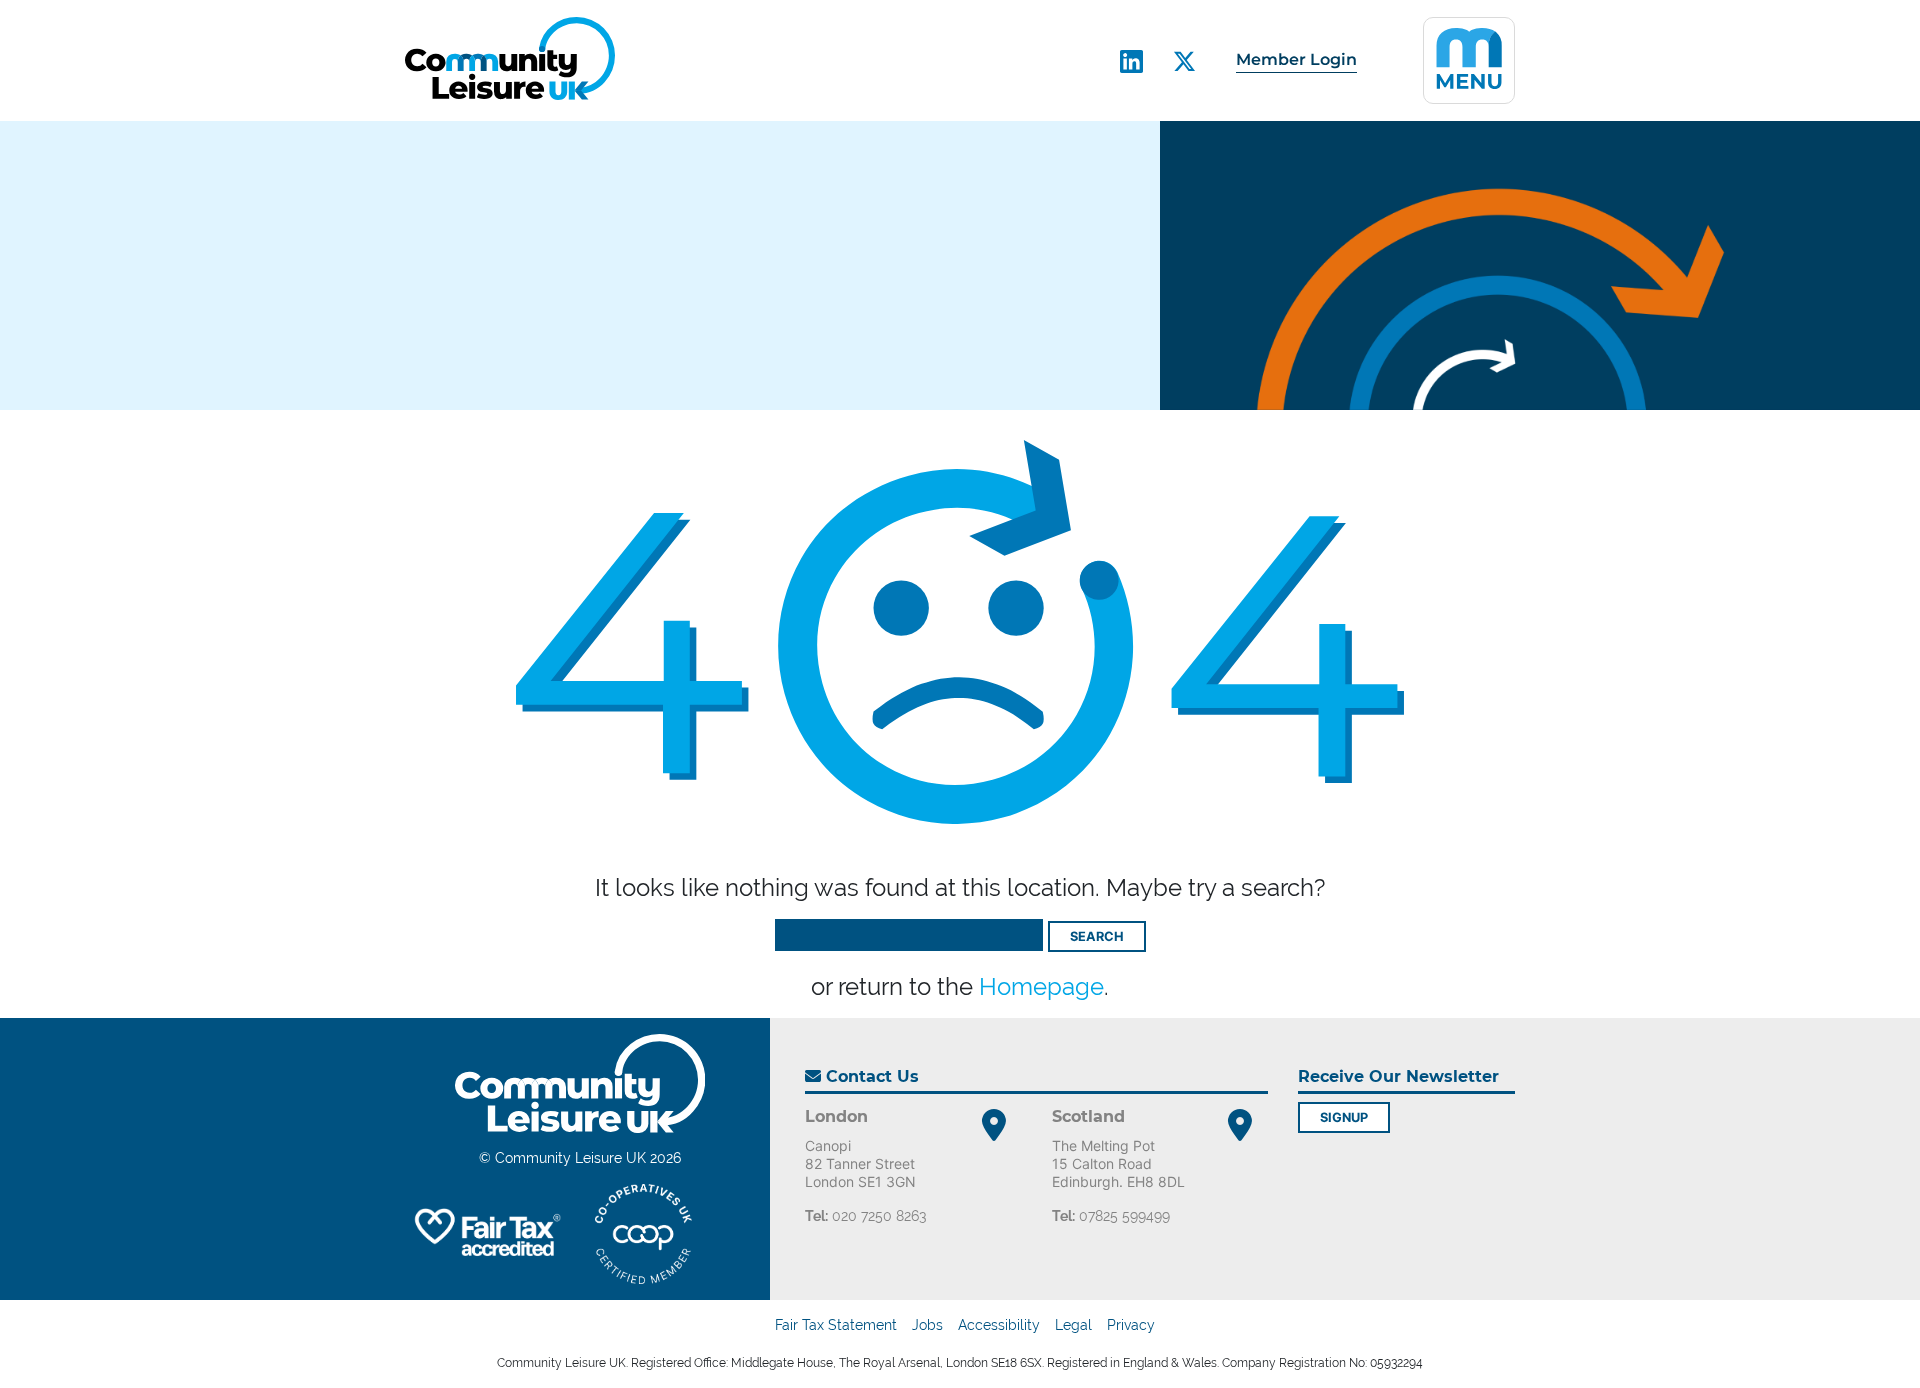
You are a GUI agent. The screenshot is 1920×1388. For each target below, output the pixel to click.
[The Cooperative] (643, 1234)
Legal (1073, 1325)
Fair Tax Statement (836, 1325)
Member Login (1296, 59)
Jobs (927, 1325)
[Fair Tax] (485, 1234)
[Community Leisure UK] (510, 58)
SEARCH (1097, 936)
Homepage (1041, 986)
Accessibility (999, 1325)
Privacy (1131, 1325)
